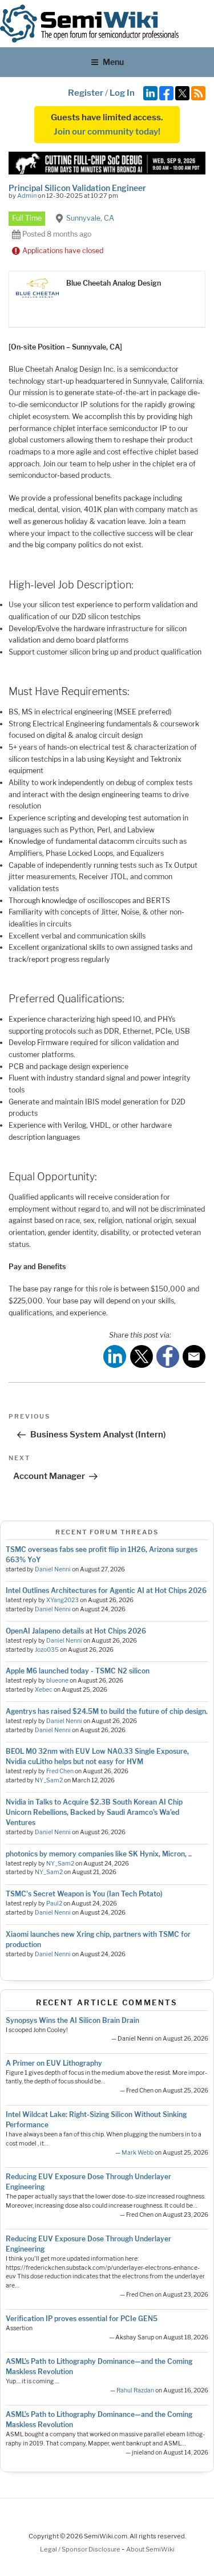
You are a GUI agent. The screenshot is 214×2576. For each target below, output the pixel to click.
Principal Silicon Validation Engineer (77, 188)
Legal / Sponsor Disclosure (81, 2549)
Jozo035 (47, 1650)
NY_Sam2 (49, 1780)
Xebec (44, 1690)
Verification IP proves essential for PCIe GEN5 (82, 2319)
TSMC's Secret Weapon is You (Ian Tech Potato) (84, 1894)
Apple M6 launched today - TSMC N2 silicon (78, 1671)
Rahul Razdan (135, 2390)
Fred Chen (60, 1771)
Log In (122, 93)
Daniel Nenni (53, 1569)
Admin (27, 196)
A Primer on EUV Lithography (54, 2063)
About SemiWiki (150, 2549)
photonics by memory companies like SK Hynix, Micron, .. (99, 1854)
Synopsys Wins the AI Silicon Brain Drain (72, 2020)
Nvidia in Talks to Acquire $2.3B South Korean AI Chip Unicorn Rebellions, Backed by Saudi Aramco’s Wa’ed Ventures (94, 1812)
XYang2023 (62, 1600)
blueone (57, 1681)
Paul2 (54, 1903)
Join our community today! (107, 132)
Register (86, 93)
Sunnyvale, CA (90, 218)
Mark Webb (138, 2153)
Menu (113, 62)
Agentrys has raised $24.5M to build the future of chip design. (107, 1711)
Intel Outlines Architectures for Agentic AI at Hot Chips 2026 (106, 1590)
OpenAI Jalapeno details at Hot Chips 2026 (76, 1631)
